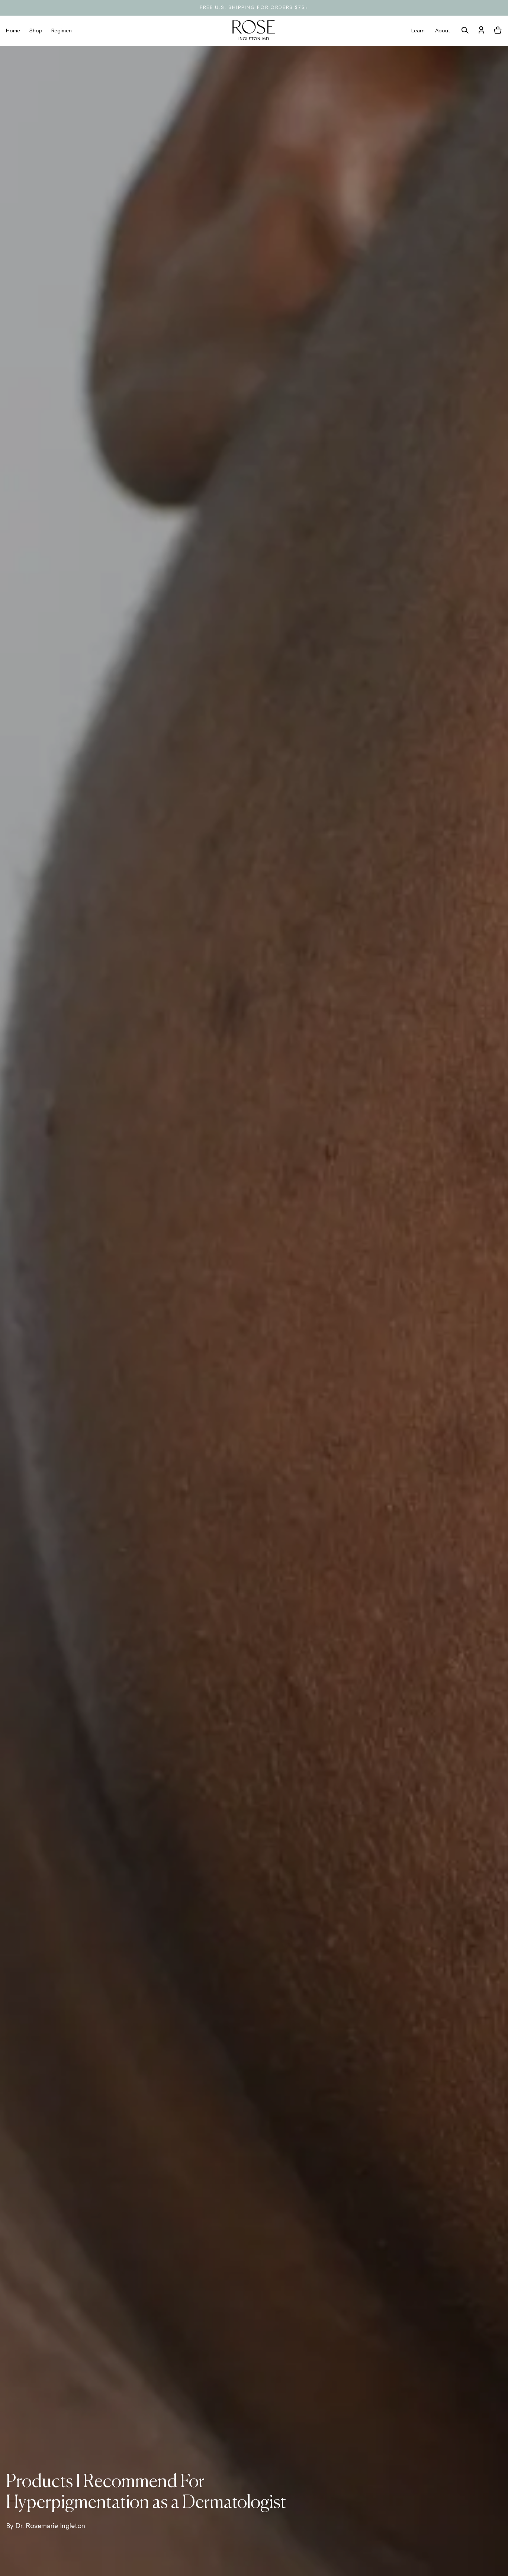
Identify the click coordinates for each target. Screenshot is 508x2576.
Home (13, 31)
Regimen (62, 31)
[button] (498, 31)
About (443, 31)
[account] (481, 31)
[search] (465, 31)
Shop (36, 31)
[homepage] (254, 31)
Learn (418, 31)
